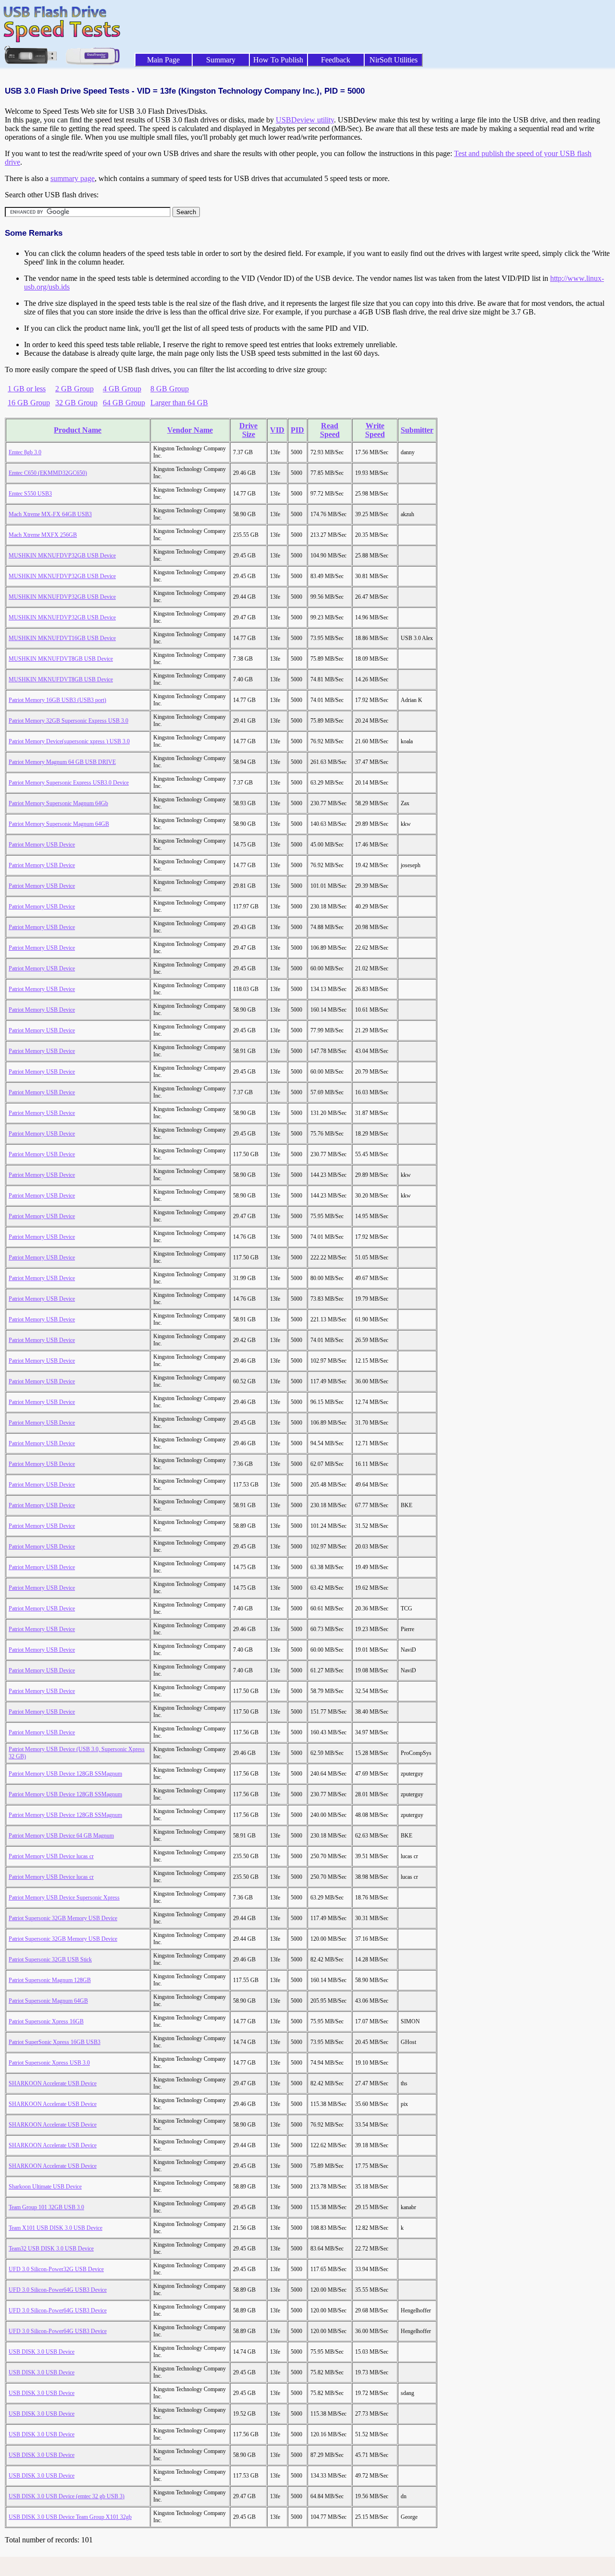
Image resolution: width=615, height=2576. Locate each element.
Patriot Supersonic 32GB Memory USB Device (63, 1918)
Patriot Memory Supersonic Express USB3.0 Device (69, 783)
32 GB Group (76, 403)
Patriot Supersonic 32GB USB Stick (50, 1959)
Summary (221, 60)
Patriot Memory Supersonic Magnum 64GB (59, 824)
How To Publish (278, 60)
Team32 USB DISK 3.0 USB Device (51, 2249)
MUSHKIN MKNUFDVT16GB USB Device (62, 638)
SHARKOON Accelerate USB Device (53, 2083)
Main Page (163, 60)
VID (277, 430)
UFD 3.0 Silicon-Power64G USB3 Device (58, 2290)
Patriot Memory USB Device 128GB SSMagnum (65, 1774)
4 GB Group (122, 389)
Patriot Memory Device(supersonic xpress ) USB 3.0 (69, 741)
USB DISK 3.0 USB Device (42, 2352)
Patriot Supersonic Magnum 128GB (50, 1980)
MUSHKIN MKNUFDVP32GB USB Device (62, 556)
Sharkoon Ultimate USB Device (45, 2187)
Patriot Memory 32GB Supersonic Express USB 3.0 (68, 721)
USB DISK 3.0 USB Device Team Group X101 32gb (70, 2517)
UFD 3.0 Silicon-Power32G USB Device (56, 2269)
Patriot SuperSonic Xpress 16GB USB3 (55, 2042)
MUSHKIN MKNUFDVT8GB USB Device (61, 659)
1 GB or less (27, 389)
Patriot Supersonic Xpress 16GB (46, 2021)
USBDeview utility (305, 120)
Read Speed (330, 430)
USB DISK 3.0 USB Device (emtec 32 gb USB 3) (67, 2496)
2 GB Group (74, 389)
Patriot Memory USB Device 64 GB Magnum (61, 1836)
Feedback (336, 60)
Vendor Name (190, 430)
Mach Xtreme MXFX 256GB (43, 535)
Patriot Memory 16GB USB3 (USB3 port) (57, 700)
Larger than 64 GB (179, 403)
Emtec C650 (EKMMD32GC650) (48, 473)
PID (297, 430)
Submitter (417, 430)
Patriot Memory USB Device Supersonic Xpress (64, 1898)
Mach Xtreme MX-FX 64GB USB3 (50, 514)
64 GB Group (124, 403)
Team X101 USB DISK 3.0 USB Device (55, 2228)
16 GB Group (29, 403)
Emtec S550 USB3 (30, 494)
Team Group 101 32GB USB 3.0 (46, 2207)
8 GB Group (170, 389)
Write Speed (375, 430)
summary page (73, 178)
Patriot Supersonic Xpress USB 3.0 (49, 2063)
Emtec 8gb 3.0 (25, 452)
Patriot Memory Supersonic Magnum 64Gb (58, 803)
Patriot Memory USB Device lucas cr (51, 1856)
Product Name (78, 430)
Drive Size (248, 430)
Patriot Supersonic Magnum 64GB (48, 2001)
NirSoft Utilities (394, 60)
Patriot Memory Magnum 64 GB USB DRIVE (62, 762)
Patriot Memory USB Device (42, 845)
